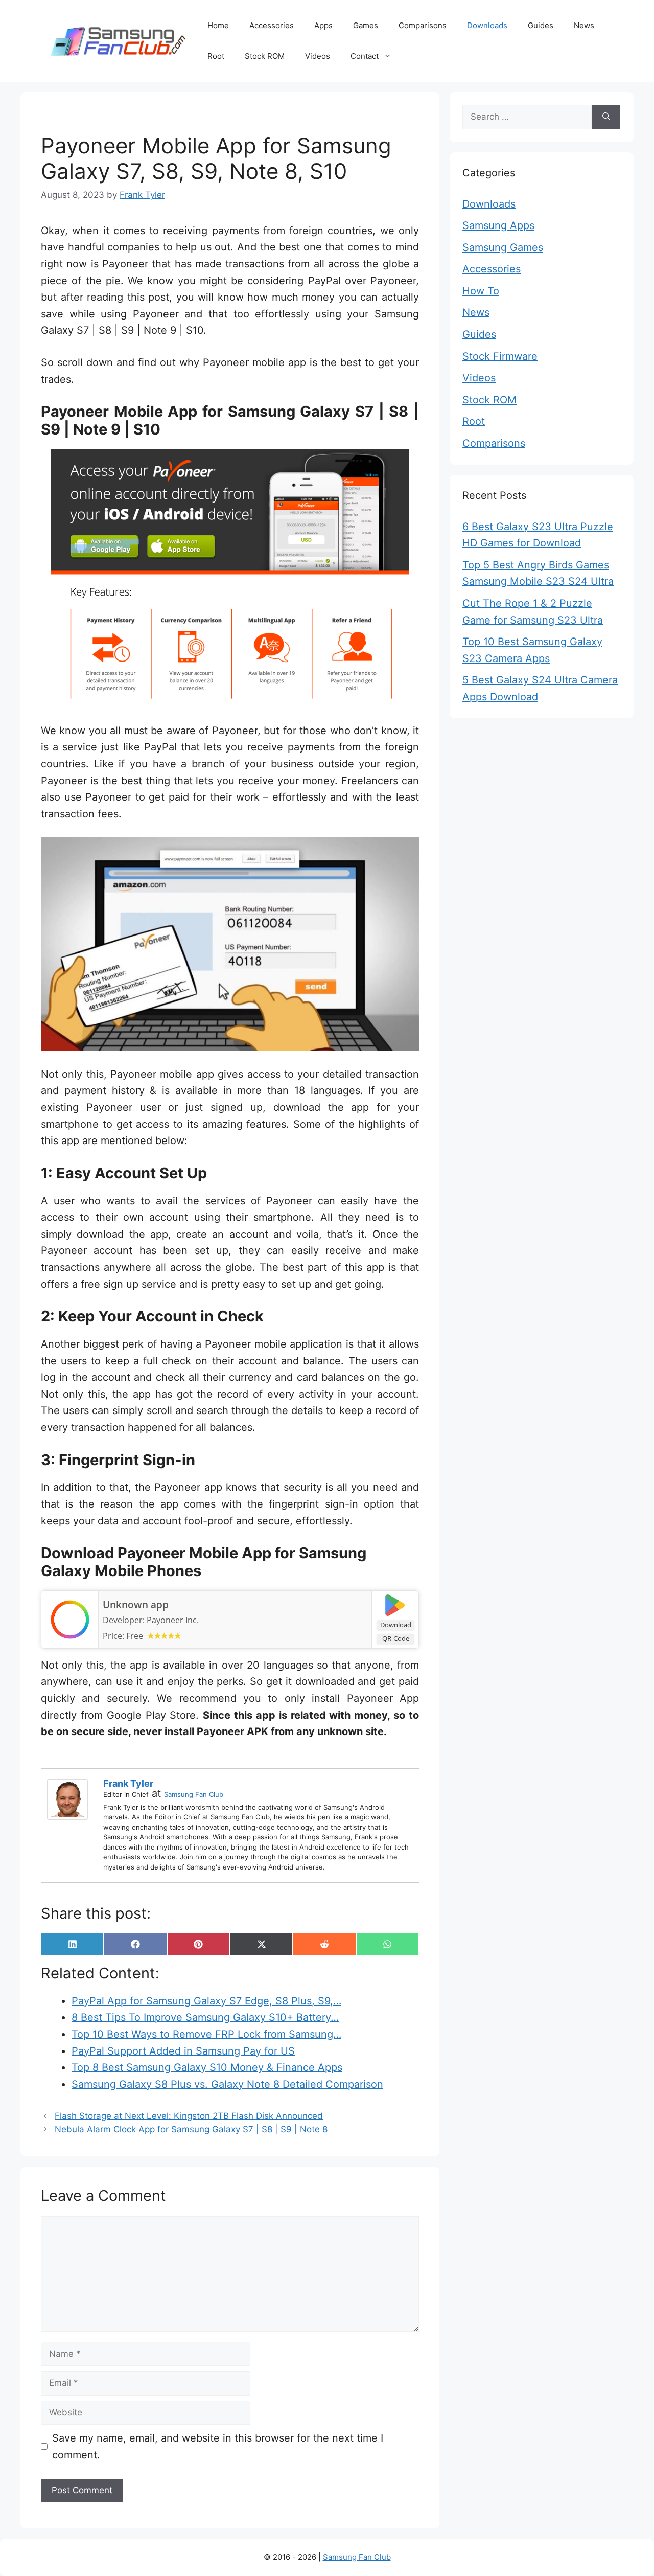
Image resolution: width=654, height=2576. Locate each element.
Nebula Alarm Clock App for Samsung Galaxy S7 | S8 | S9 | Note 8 (191, 2129)
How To (481, 291)
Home (218, 25)
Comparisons (423, 25)
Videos (318, 56)
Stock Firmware (500, 356)
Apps (323, 25)
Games (366, 25)
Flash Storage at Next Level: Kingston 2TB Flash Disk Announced (189, 2116)
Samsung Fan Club (194, 1794)
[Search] (606, 117)
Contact (365, 56)
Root (216, 56)
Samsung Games (503, 247)
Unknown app (136, 1605)
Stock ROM (265, 56)
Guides (541, 25)
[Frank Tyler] (70, 1799)
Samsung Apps (498, 225)
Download (396, 1625)
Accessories (272, 25)
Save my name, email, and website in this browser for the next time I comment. (218, 2446)
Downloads (487, 25)
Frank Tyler (128, 1783)
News (584, 25)
